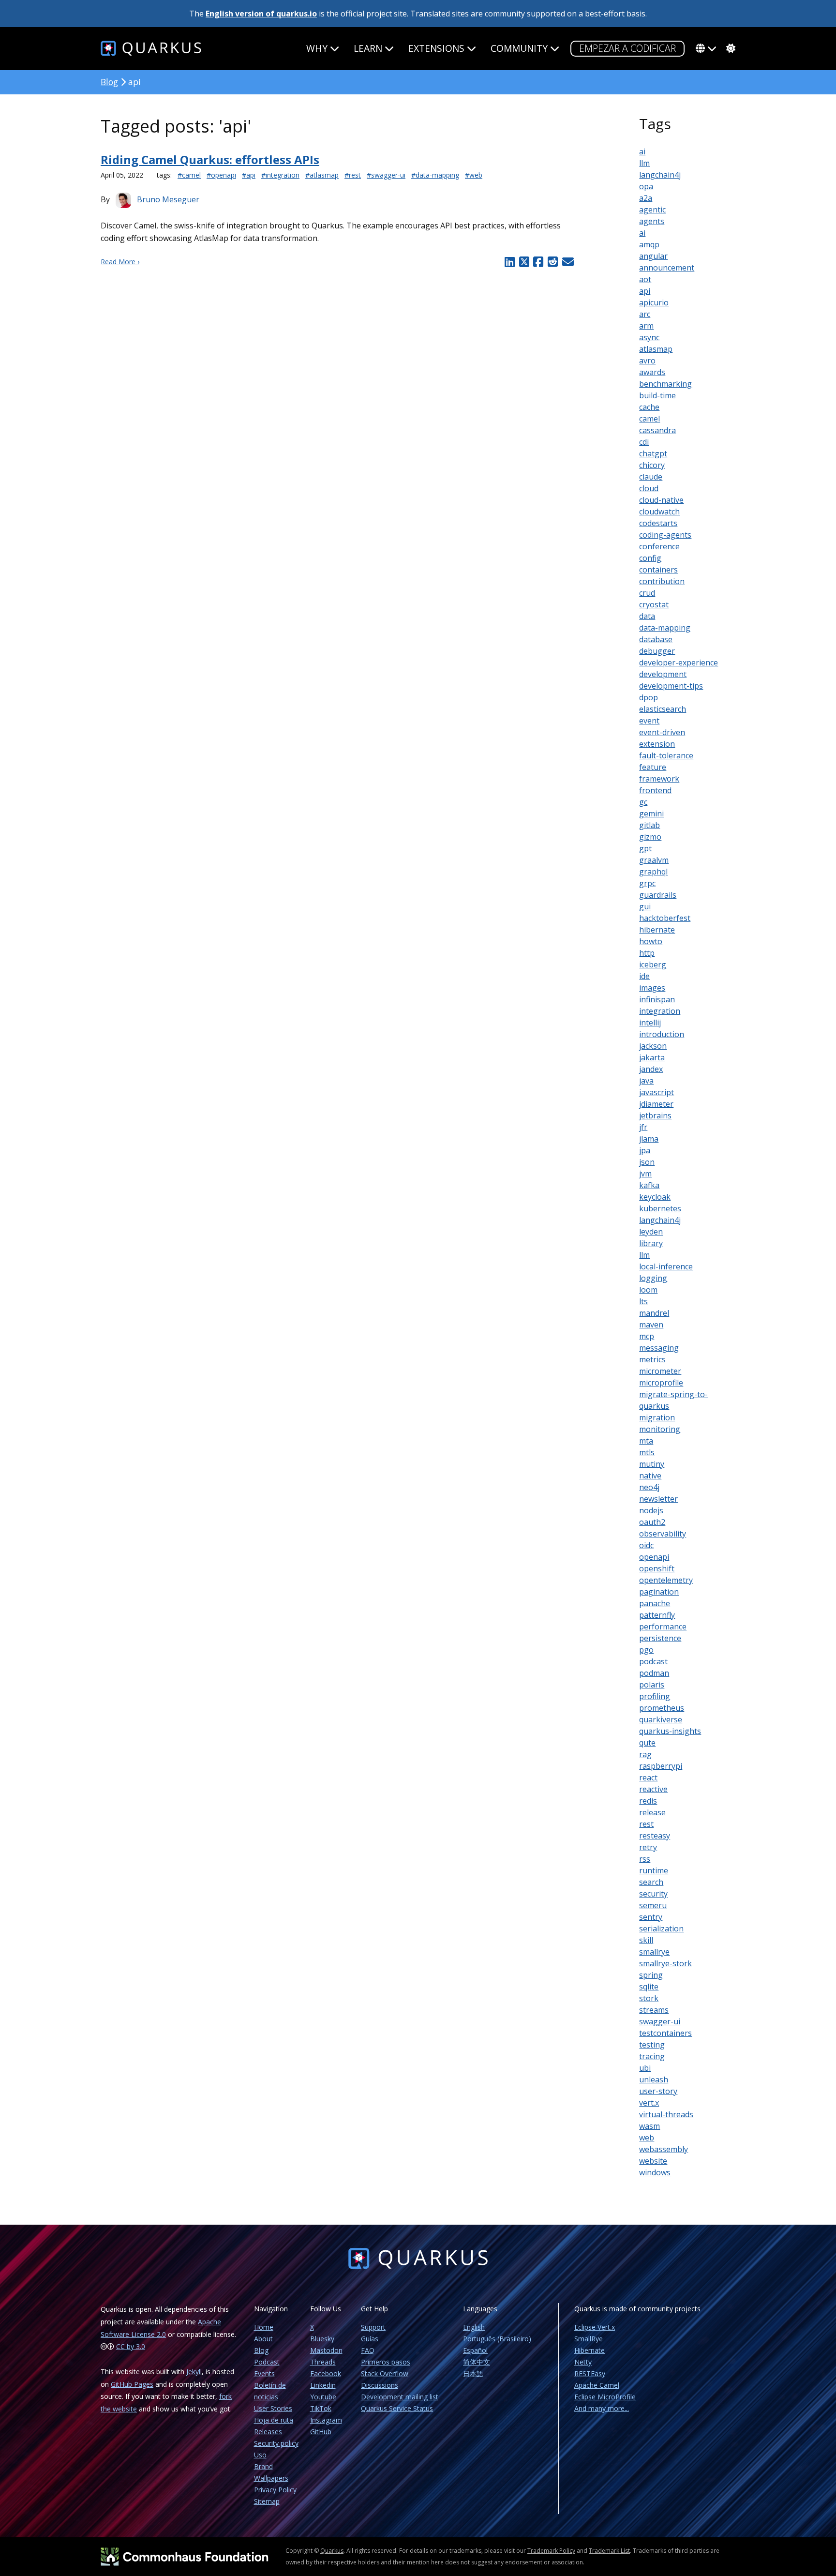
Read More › (120, 262)
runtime (654, 1870)
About (263, 2339)
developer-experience (679, 663)
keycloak (655, 1197)
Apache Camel (597, 2385)
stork (649, 1998)
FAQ (368, 2350)
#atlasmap (322, 175)
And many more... (602, 2408)
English (474, 2327)
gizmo (650, 837)
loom (648, 1290)
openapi (654, 1557)
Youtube (323, 2397)
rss (645, 1859)
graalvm (654, 860)
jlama (649, 1139)
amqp (649, 244)
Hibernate (590, 2350)
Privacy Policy (275, 2490)
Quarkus (332, 2551)
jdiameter (656, 1104)
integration (660, 1011)
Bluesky (322, 2339)
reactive (653, 1789)
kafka (649, 1185)
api (645, 291)
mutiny (652, 1464)
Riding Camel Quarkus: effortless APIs (210, 159)
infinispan (657, 999)
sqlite (649, 1987)
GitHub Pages (132, 2384)
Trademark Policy (551, 2551)
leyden (651, 1232)
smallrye (654, 1952)
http (647, 953)
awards (652, 372)
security (653, 1894)
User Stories (273, 2408)
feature (653, 767)
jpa (645, 1150)
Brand (263, 2466)
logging (653, 1278)
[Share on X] (524, 262)
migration (657, 1417)
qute (647, 1743)
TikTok (321, 2408)
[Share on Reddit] (552, 262)
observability (663, 1534)
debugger (657, 651)
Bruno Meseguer (168, 199)
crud (647, 593)
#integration (280, 175)
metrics (652, 1359)
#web (474, 175)
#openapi (221, 175)
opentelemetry (666, 1580)
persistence (660, 1638)
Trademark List (609, 2551)
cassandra (657, 430)
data (647, 616)
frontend (655, 790)
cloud (649, 488)
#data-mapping (435, 175)
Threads (323, 2362)
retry (648, 1847)
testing (652, 2045)
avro (647, 361)
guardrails (658, 895)
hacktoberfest (665, 918)
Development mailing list (400, 2397)
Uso (260, 2455)
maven (651, 1325)
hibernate (657, 930)
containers (658, 570)
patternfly (657, 1615)
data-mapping (665, 628)
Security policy (276, 2443)
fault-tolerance (666, 755)
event (649, 721)
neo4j (649, 1487)
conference (659, 546)
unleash (654, 2079)
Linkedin (323, 2385)
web (647, 2138)
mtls (647, 1452)
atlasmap (656, 349)
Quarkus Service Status (397, 2408)
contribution (662, 581)
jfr (643, 1127)
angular (653, 256)
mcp (647, 1336)
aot (645, 279)
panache (655, 1603)
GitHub (321, 2432)
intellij (650, 1023)
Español (475, 2350)
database (656, 639)
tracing (652, 2056)
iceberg (653, 964)
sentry (651, 1917)
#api (249, 175)
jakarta (652, 1057)
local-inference (666, 1266)
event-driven (662, 732)
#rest (353, 175)
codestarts (658, 523)
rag (645, 1754)
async (649, 337)
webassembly (664, 2149)
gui (645, 906)
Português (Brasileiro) (497, 2339)
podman (654, 1673)
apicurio (654, 302)
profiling (655, 1696)
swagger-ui (660, 2021)
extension (657, 744)
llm (644, 163)
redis (648, 1801)
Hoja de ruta (274, 2420)
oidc (646, 1545)
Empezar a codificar (627, 48)
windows (655, 2172)
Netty (583, 2362)
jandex (651, 1069)
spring (651, 1975)
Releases (268, 2432)
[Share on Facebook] (538, 262)
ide (644, 976)
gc (643, 802)
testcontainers (665, 2033)
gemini (651, 813)
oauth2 (652, 1522)
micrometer (660, 1371)
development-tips (671, 686)
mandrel (654, 1313)
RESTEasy (590, 2373)
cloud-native (661, 500)
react (648, 1778)
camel (649, 419)
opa (646, 186)
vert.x (649, 2103)
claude (651, 477)
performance (663, 1627)
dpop (649, 697)
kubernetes (660, 1208)
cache (649, 407)
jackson (653, 1046)
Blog (109, 82)
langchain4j (660, 175)
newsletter (658, 1499)
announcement (667, 268)
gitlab (649, 825)
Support (373, 2327)
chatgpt (653, 453)
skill (646, 1940)
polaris (652, 1685)
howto (651, 941)
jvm (645, 1174)
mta (646, 1441)
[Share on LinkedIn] (509, 262)
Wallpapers (271, 2478)
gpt (645, 848)
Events (264, 2373)
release (652, 1812)
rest (646, 1824)
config (650, 558)
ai (642, 151)
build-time (657, 395)
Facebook (326, 2373)
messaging (659, 1348)
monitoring (660, 1429)
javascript (657, 1092)
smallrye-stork (665, 1963)
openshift (657, 1568)
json (647, 1162)
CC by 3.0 (131, 2346)
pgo (646, 1650)
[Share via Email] (567, 262)
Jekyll (194, 2372)
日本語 (473, 2373)
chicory (652, 465)
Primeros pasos (386, 2362)
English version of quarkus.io (261, 14)
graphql (653, 872)
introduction (662, 1034)
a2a (646, 198)
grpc (647, 883)
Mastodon (326, 2350)
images (652, 988)
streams (654, 2010)
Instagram (326, 2420)
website (653, 2161)
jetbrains (655, 1115)
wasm (649, 2126)
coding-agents (665, 535)
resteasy (655, 1836)
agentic (652, 210)
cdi (644, 442)
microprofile (661, 1383)
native (650, 1476)
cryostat (654, 604)
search (651, 1882)
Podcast (267, 2362)
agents (652, 221)
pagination (659, 1592)
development (663, 674)
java (646, 1081)
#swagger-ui (386, 175)
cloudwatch (659, 512)
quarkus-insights (670, 1731)
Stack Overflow (385, 2373)
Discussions (380, 2385)
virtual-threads (666, 2114)
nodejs (651, 1510)
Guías (370, 2339)
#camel (189, 175)
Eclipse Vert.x (595, 2327)
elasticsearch (663, 709)
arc (645, 314)
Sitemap (267, 2501)
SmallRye (589, 2339)
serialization (661, 1928)
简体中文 (477, 2362)
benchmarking (665, 384)
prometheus (662, 1708)
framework (659, 779)
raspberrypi (661, 1766)
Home (264, 2327)
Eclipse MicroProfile (605, 2397)
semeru (653, 1905)
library (651, 1243)
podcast (653, 1661)
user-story (658, 2091)
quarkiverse (661, 1719)
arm (646, 326)
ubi (645, 2068)
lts (643, 1301)
